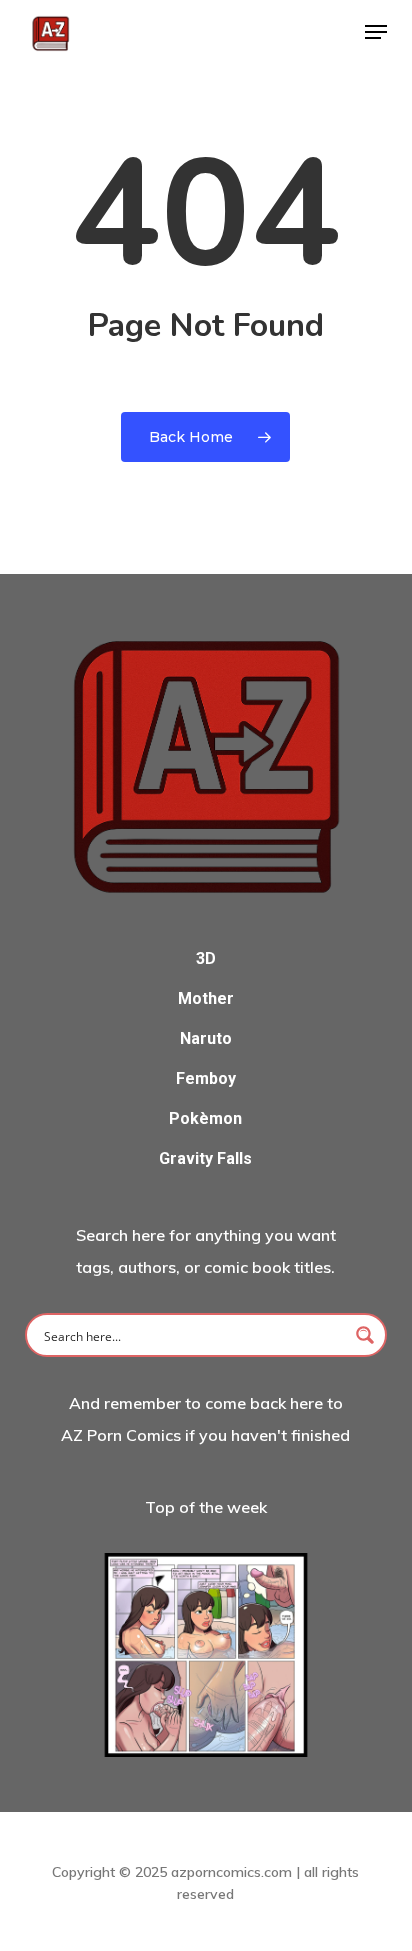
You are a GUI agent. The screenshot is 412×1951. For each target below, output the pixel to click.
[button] (376, 32)
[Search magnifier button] (365, 1335)
